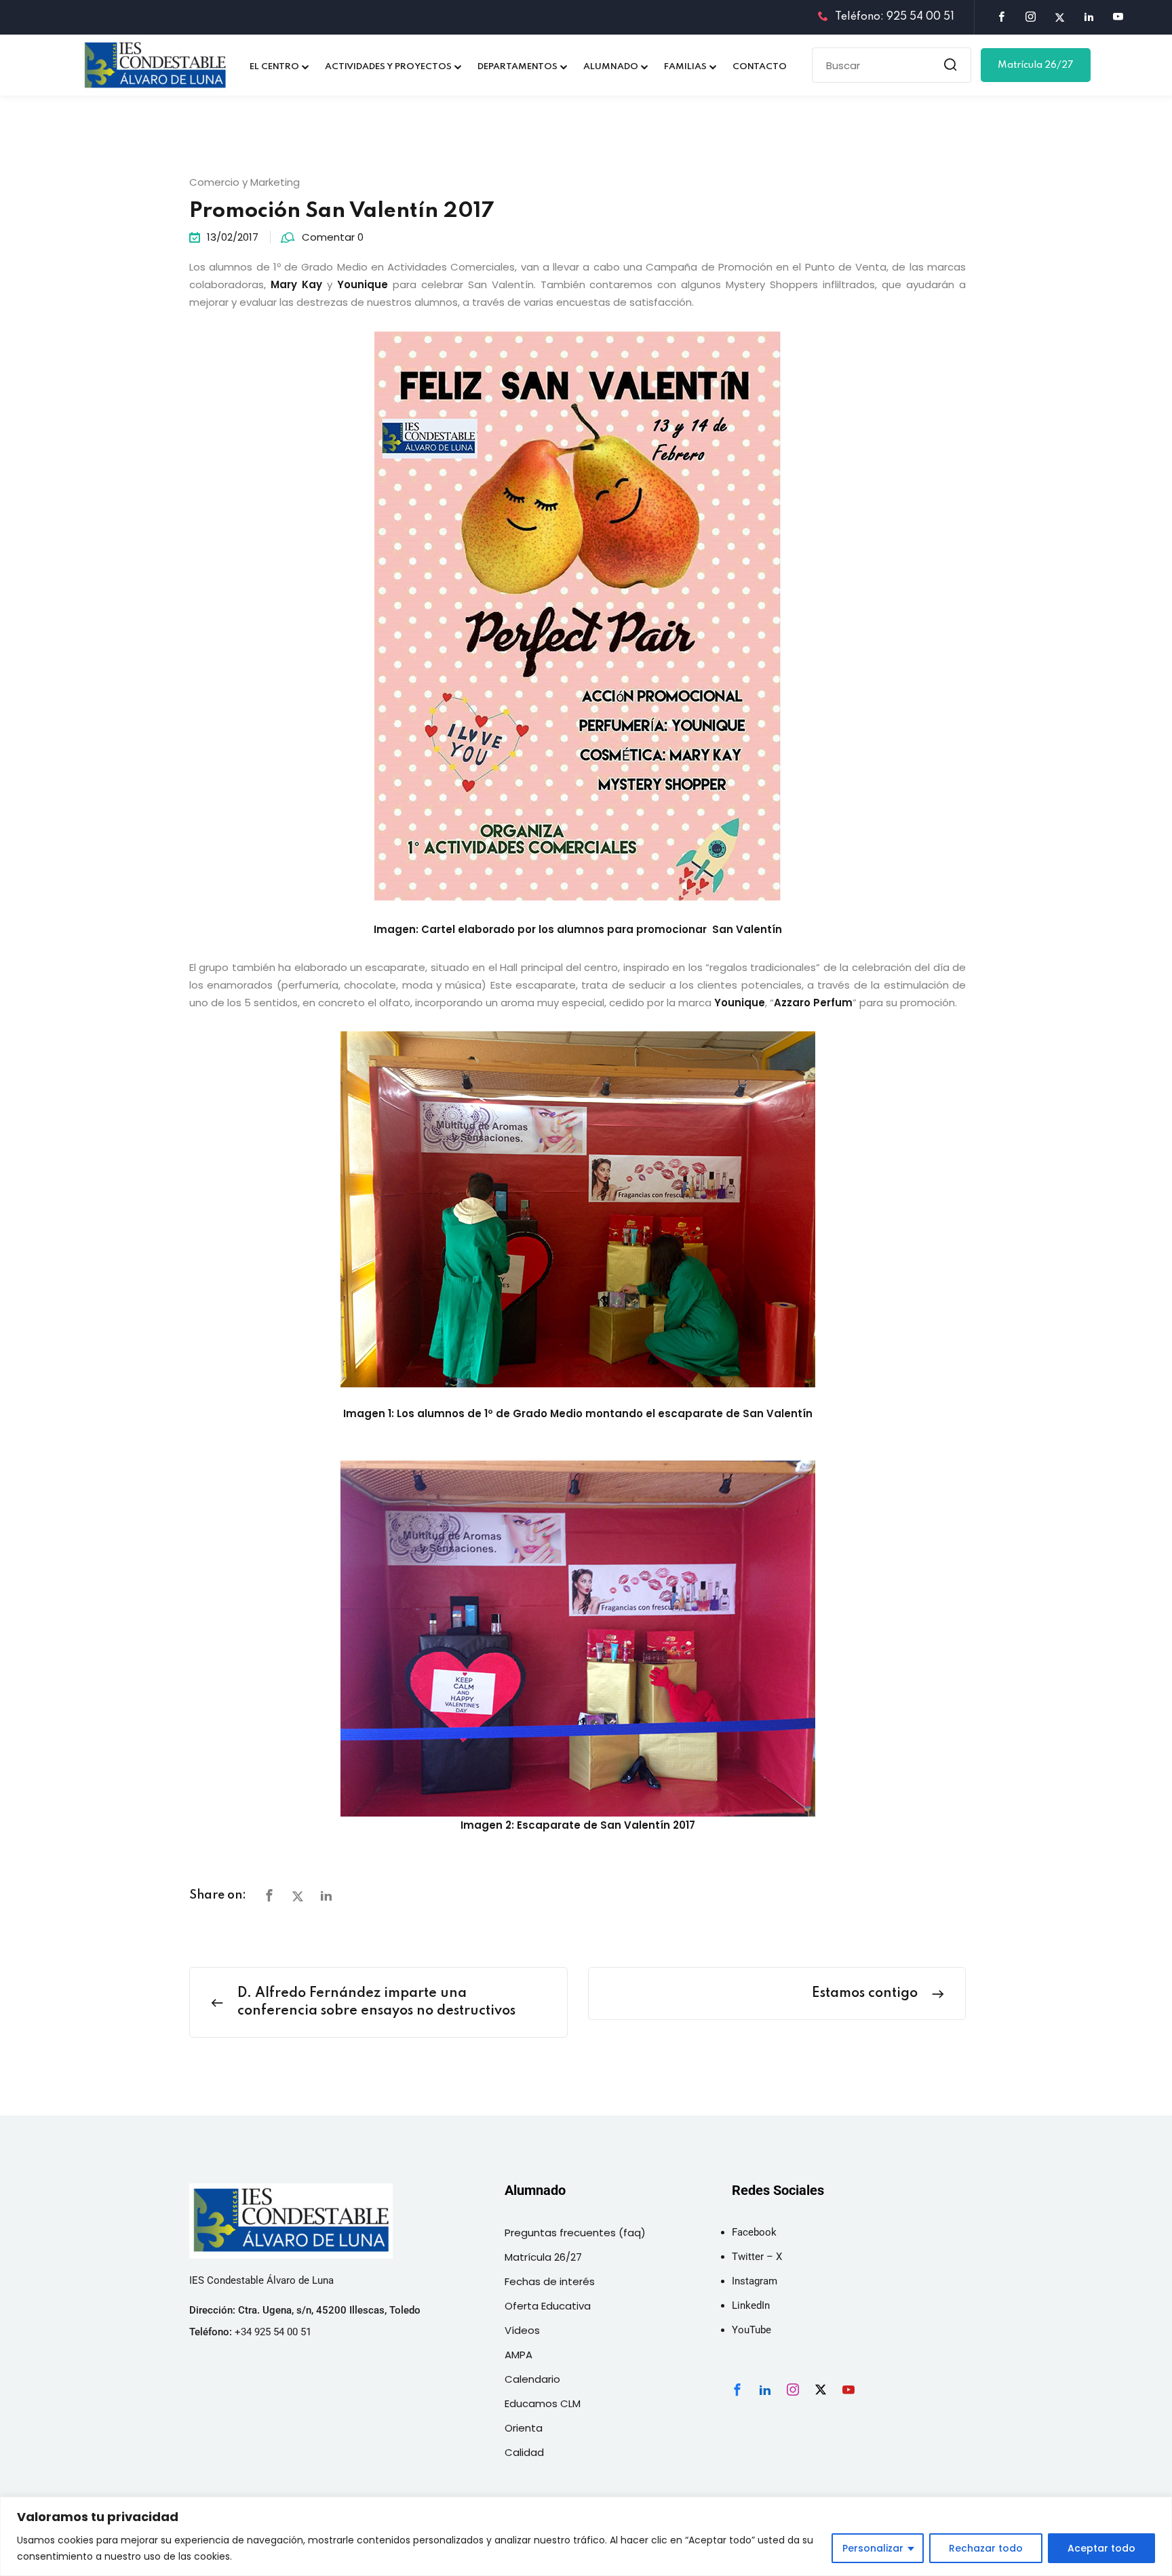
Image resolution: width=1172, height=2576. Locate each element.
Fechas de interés (550, 2281)
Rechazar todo (986, 2548)
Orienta (524, 2428)
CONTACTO (760, 67)
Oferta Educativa (548, 2306)
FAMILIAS (685, 67)
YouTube (751, 2330)
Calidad (524, 2452)
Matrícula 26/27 (1036, 65)
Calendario (532, 2379)
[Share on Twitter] (298, 1896)
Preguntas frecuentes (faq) (575, 2233)
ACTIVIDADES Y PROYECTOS (388, 67)
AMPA (519, 2355)
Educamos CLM (543, 2403)
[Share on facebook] (269, 1896)
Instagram (755, 2281)
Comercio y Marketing (245, 182)
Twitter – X (757, 2257)
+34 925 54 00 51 (273, 2332)
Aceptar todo (1101, 2548)
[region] (586, 2536)
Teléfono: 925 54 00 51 (895, 17)
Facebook (754, 2232)
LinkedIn (751, 2305)
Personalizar (873, 2548)
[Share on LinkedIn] (326, 1896)
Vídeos (522, 2330)
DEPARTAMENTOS (517, 67)
